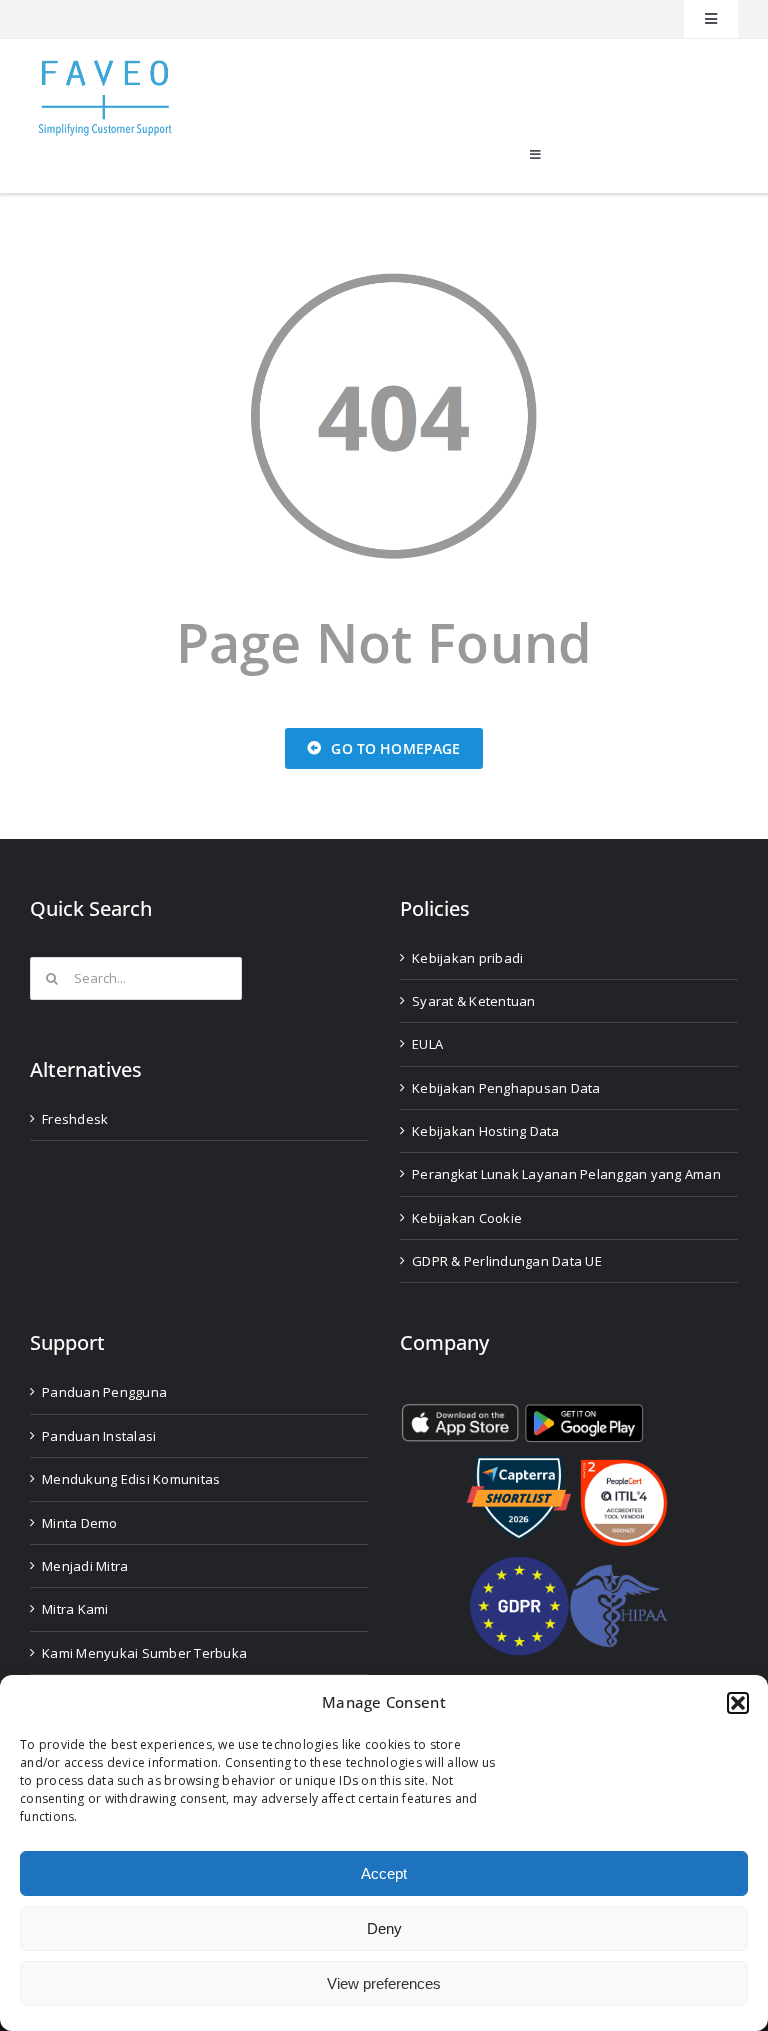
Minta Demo (80, 1523)
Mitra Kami (75, 1609)
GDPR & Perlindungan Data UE (507, 1261)
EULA (427, 1044)
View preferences (384, 1983)
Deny (384, 1928)
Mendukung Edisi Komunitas (131, 1479)
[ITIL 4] (624, 1467)
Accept (384, 1873)
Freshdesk (75, 1119)
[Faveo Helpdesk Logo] (105, 67)
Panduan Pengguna (104, 1392)
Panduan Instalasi (99, 1436)
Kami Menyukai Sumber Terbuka (144, 1653)
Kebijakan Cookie (467, 1218)
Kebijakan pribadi (467, 958)
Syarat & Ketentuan (474, 1001)
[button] (738, 1703)
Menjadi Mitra (85, 1566)
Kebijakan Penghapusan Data (506, 1088)
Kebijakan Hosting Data (486, 1131)
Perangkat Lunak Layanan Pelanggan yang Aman (566, 1174)
